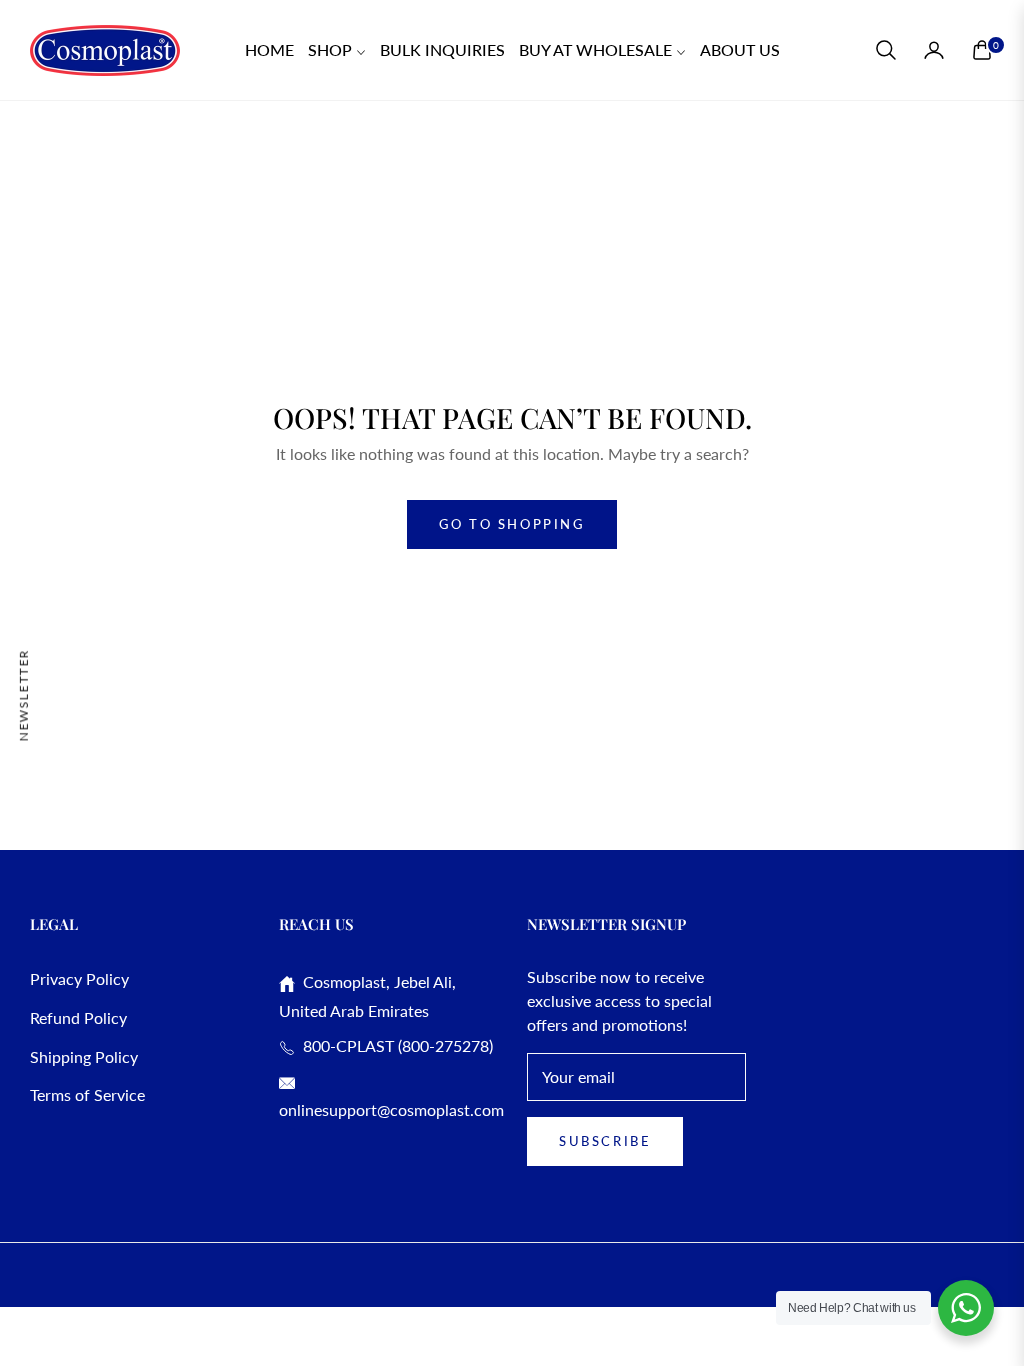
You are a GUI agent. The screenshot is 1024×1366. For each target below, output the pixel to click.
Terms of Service (87, 1094)
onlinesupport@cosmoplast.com (391, 1109)
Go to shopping (511, 524)
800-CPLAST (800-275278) (394, 1045)
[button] (886, 50)
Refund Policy (78, 1017)
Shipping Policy (84, 1056)
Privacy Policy (79, 978)
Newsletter (23, 694)
